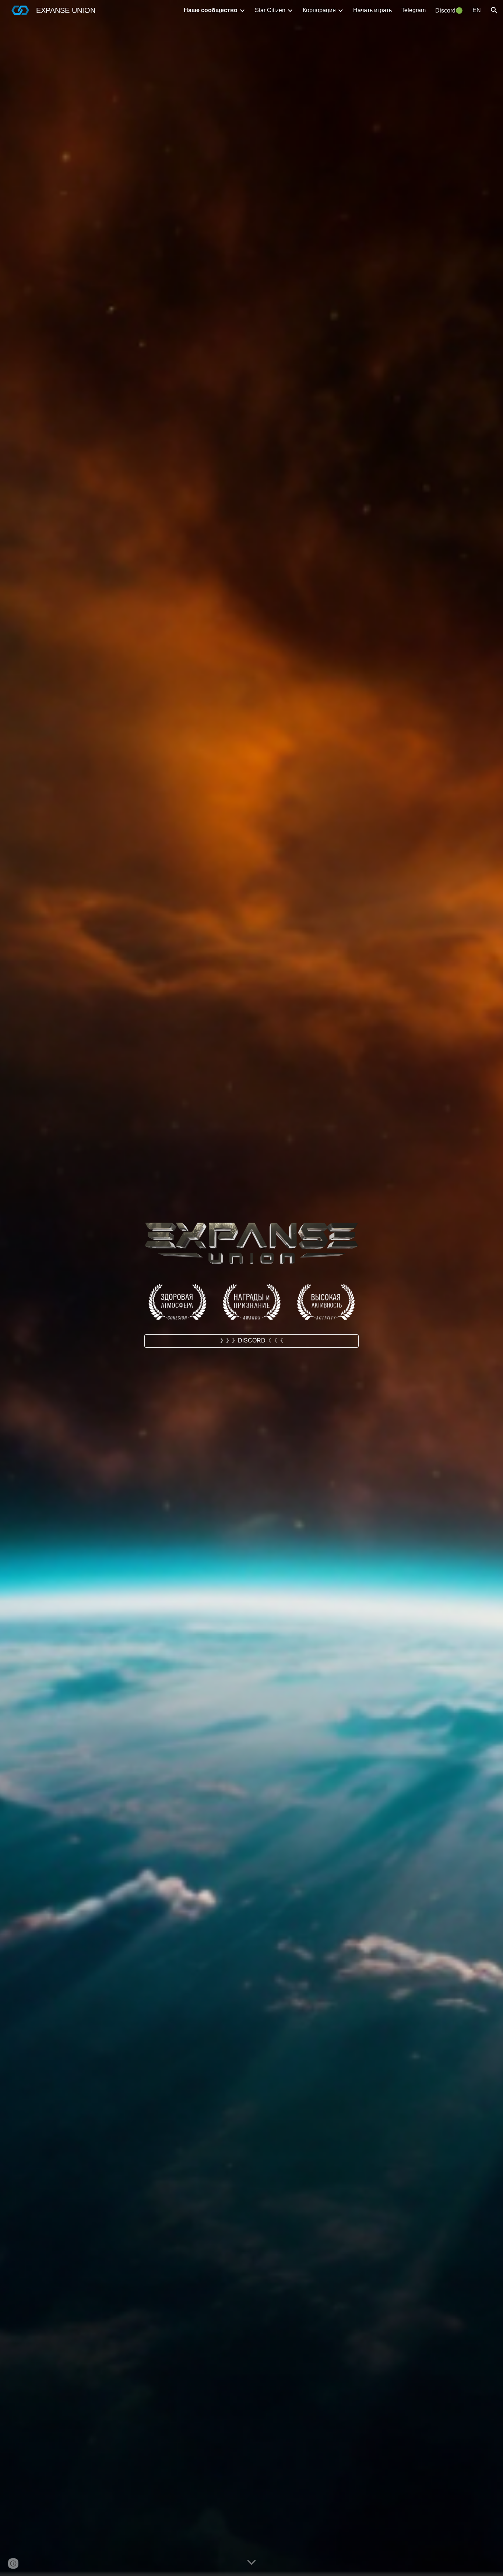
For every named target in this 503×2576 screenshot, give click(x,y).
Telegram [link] (414, 10)
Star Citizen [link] (270, 10)
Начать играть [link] (372, 10)
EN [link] (477, 10)
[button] (494, 10)
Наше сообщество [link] (211, 10)
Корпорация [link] (319, 10)
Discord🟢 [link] (449, 10)
